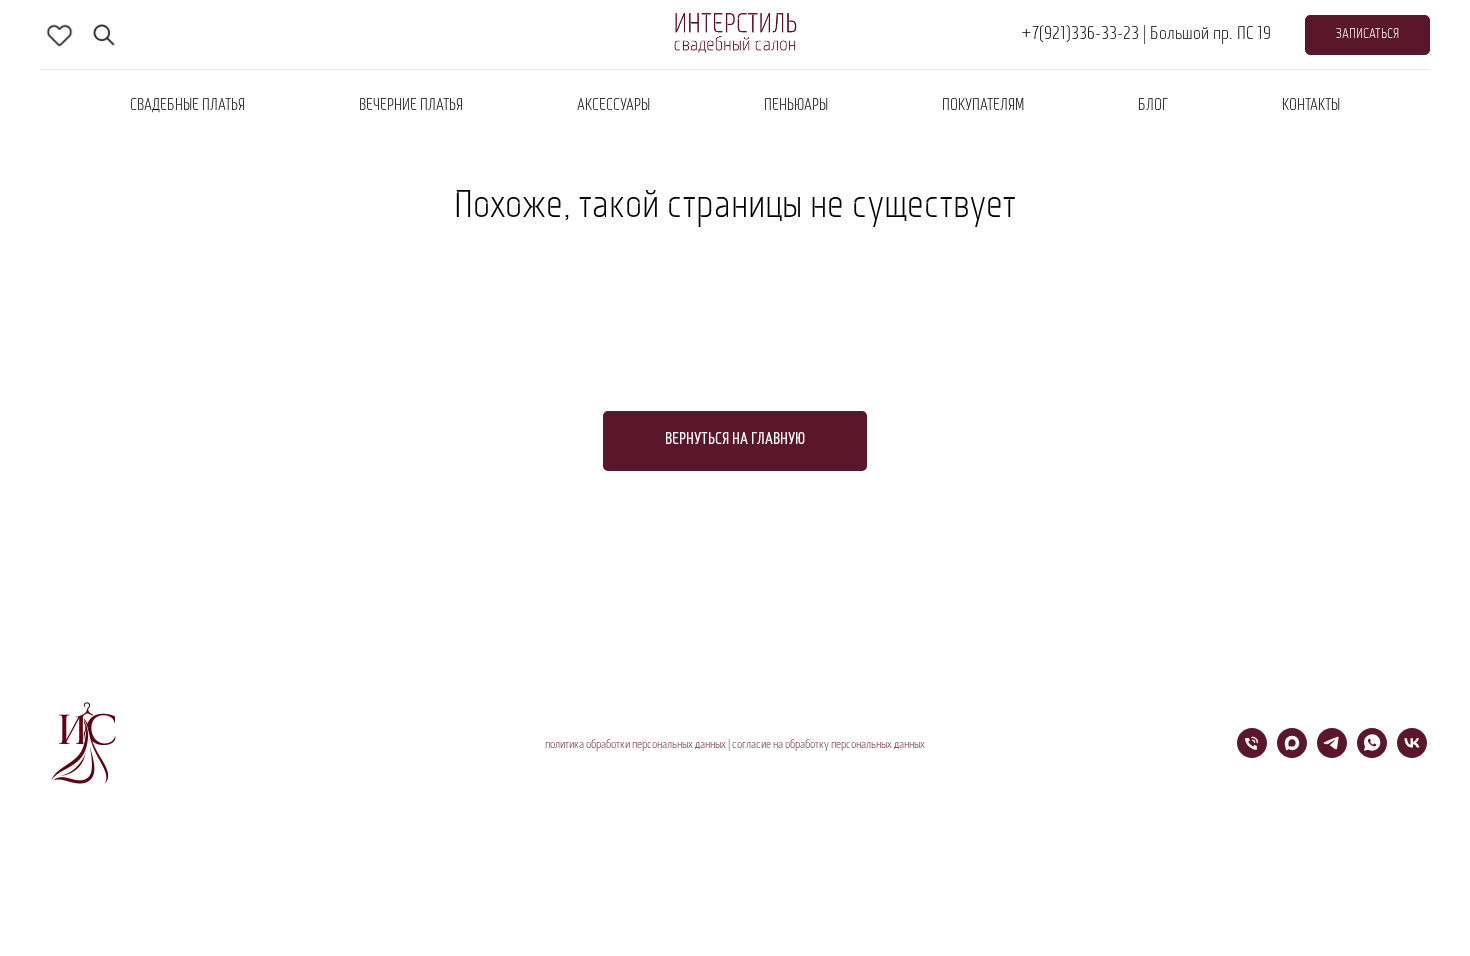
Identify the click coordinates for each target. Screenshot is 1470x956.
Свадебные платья (187, 106)
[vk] (1412, 752)
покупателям (983, 106)
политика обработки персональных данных (635, 745)
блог (1153, 106)
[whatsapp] (1372, 752)
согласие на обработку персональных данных (828, 745)
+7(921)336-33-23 (1080, 35)
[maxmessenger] (1292, 752)
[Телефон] (1252, 752)
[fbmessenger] (104, 35)
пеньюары (796, 106)
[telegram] (1332, 752)
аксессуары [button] (613, 106)
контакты (1311, 106)
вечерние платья (411, 106)
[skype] (60, 35)
